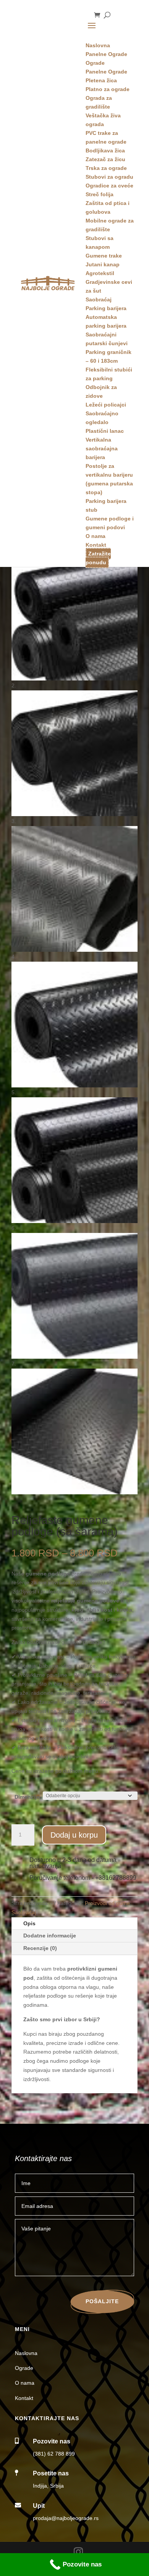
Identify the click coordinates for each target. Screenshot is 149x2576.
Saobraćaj (24, 1912)
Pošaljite (102, 2301)
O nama (25, 2383)
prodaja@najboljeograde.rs (66, 2518)
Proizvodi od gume (107, 1903)
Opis (29, 1923)
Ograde (24, 2368)
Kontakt (24, 2398)
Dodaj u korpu (74, 1835)
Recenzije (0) (40, 1948)
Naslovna (26, 2353)
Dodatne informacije (50, 1936)
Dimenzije (27, 1797)
